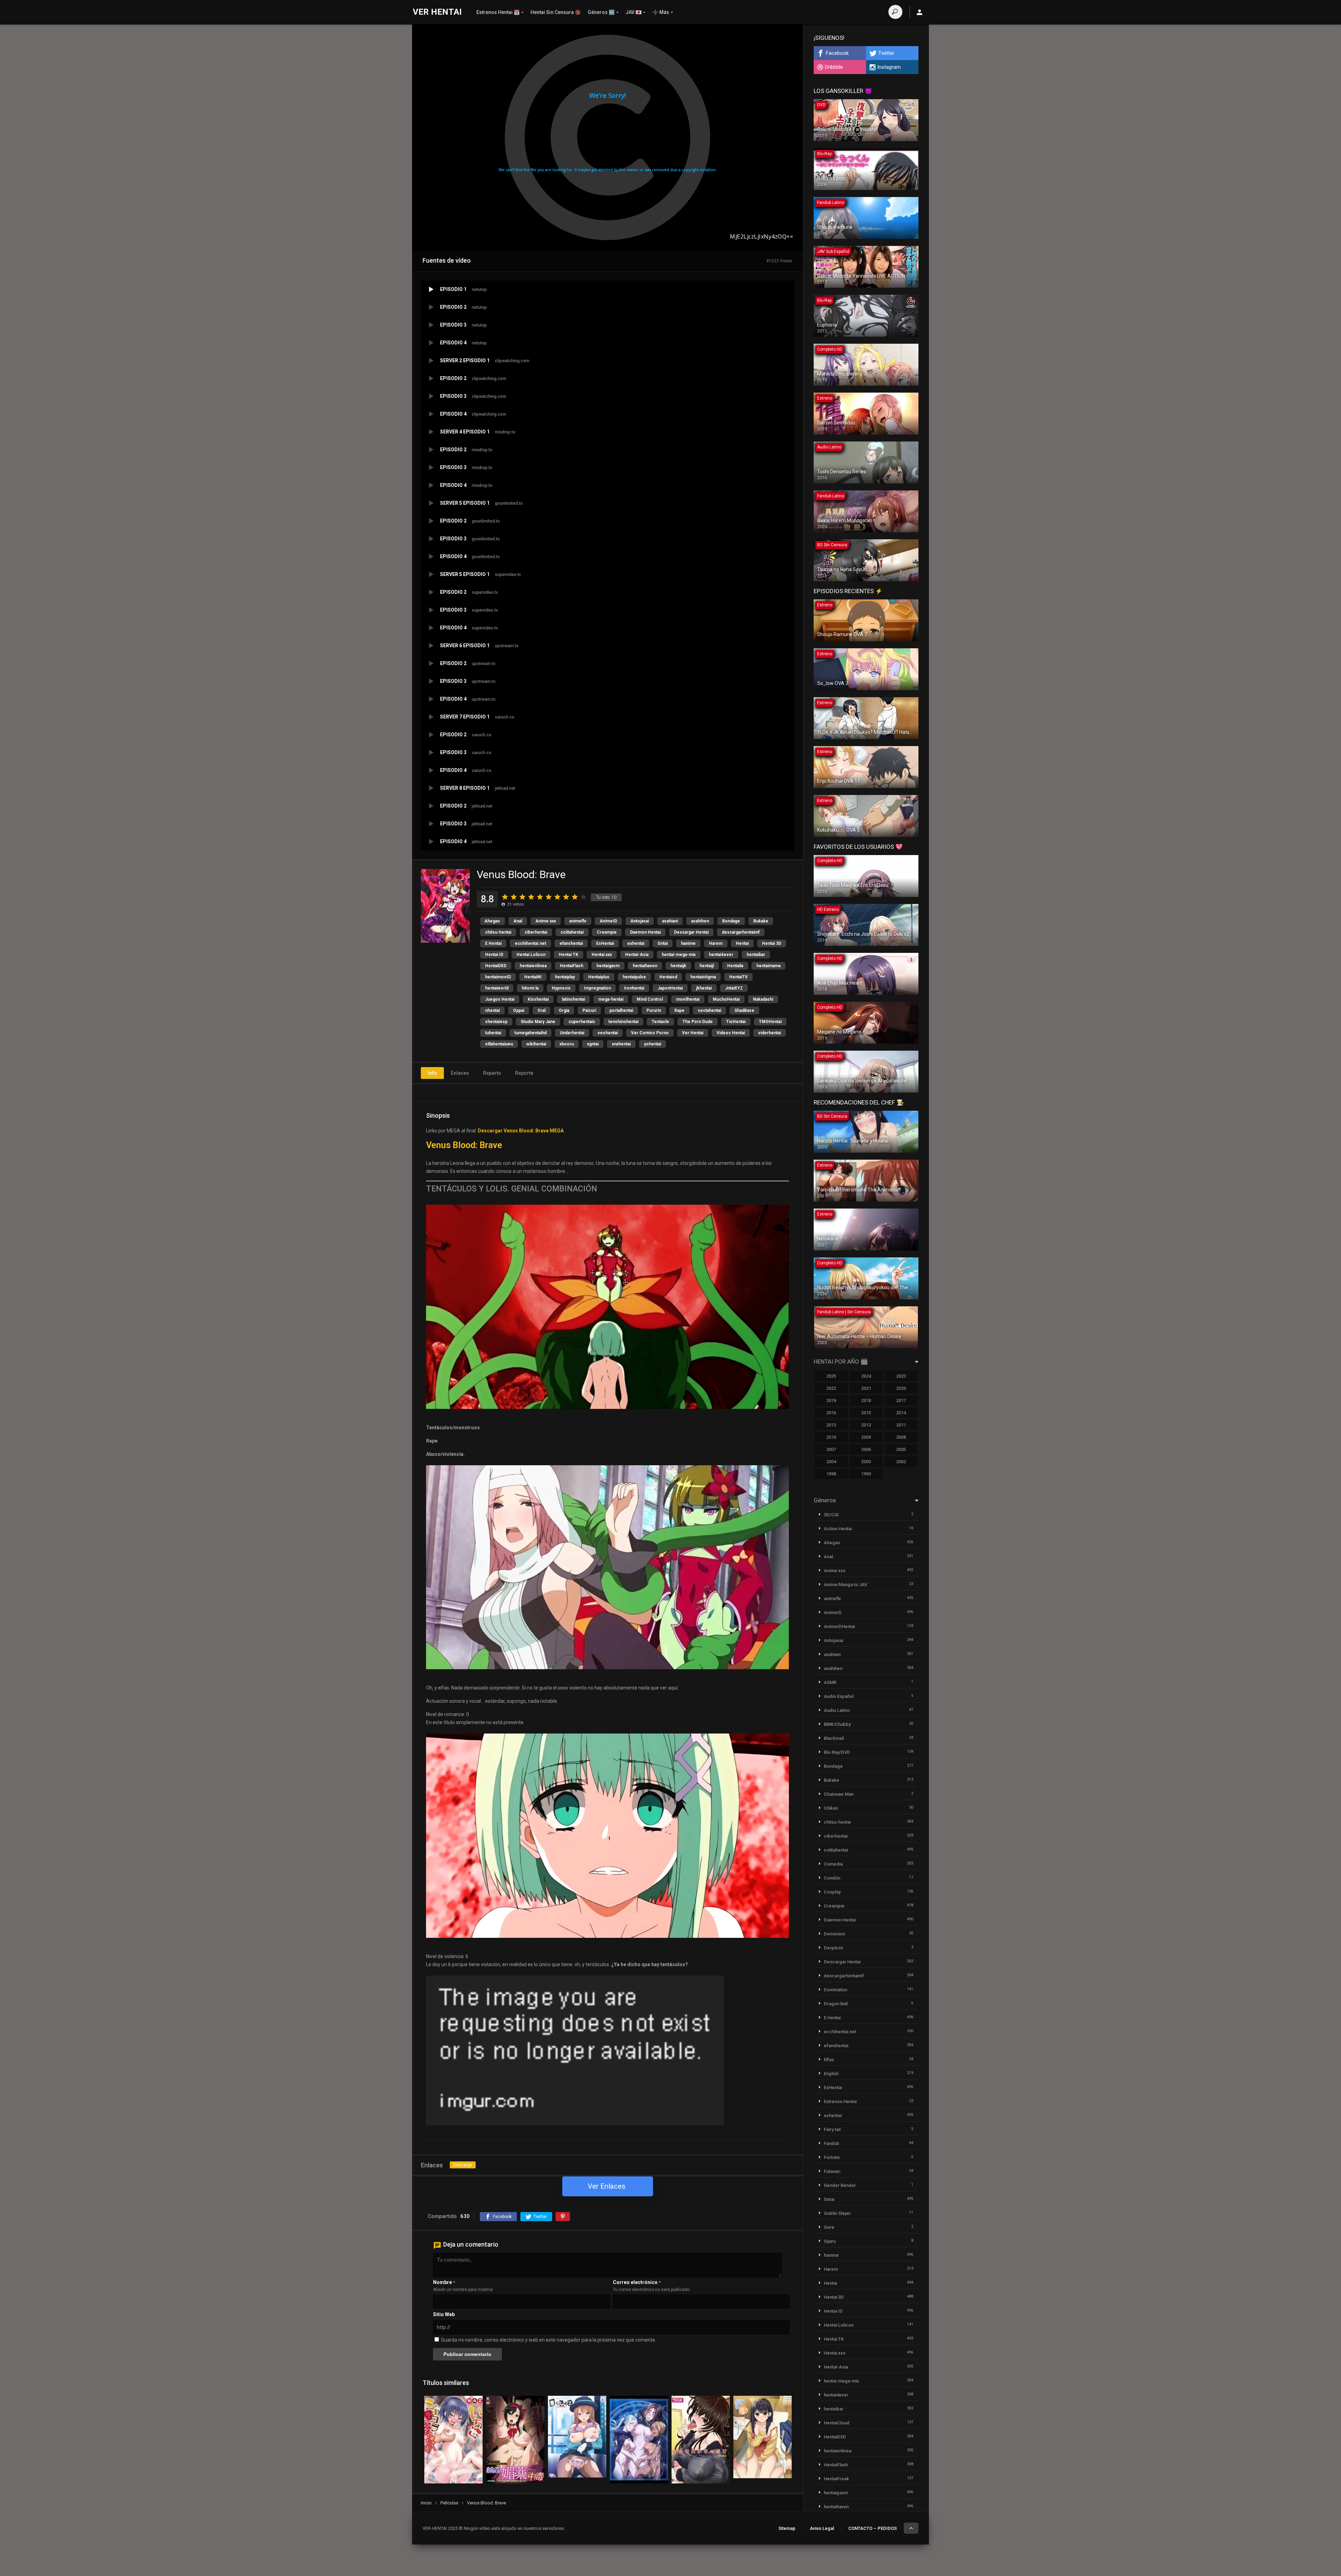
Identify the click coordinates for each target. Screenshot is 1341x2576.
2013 (831, 1425)
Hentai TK (569, 955)
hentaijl (707, 966)
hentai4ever (721, 955)
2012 (866, 1425)
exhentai (636, 943)
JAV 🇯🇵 (633, 12)
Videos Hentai (731, 1033)
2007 (831, 1449)
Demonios (834, 1934)
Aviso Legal (822, 2528)
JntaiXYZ (734, 988)
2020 (901, 1388)
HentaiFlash (571, 966)
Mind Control (650, 999)
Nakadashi (763, 999)
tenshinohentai (623, 1022)
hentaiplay (565, 977)
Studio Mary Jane (538, 1022)
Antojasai (640, 921)
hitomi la (530, 988)
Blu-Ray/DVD (837, 1752)
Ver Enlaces (607, 2186)
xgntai (593, 1044)
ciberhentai (536, 932)
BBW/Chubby (837, 1724)
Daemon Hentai (645, 932)
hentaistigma (703, 977)
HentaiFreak (836, 2479)
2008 (901, 1437)
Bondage (731, 921)
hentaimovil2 (498, 977)
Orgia (564, 1010)
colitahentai (572, 932)
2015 (866, 1413)
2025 (831, 1376)
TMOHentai (770, 1022)
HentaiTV (738, 977)
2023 (901, 1376)
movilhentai (688, 999)
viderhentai (770, 1033)
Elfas (829, 2060)
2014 (901, 1413)
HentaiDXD (496, 966)
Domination (836, 1990)
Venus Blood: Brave (464, 1145)
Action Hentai (838, 1529)
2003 (866, 1462)
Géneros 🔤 (601, 12)
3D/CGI (831, 1515)
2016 (831, 1413)
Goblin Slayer (837, 2213)
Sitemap (787, 2528)
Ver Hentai (693, 1033)
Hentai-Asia (637, 955)
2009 (866, 1437)
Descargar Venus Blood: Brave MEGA (521, 1131)
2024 (866, 1376)
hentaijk (678, 966)
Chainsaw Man (839, 1794)
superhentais (582, 1022)
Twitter (886, 53)
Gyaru (830, 2241)
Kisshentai (538, 999)
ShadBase (744, 1010)
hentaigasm (608, 966)
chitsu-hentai (498, 932)
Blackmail (834, 1738)
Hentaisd (668, 977)
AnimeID (608, 921)
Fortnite (832, 2157)
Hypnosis (561, 988)
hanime (688, 943)
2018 (866, 1400)
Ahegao (492, 921)
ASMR (830, 1682)
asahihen (700, 921)
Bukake (761, 921)
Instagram (889, 67)
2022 (831, 1388)
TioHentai (736, 1022)
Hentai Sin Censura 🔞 (556, 12)
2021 (866, 1388)
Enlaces (460, 1073)
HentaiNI (533, 977)
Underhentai (572, 1033)
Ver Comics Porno (650, 1033)
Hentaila (735, 966)
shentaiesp (496, 1022)
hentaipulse (634, 977)
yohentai (653, 1044)
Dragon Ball (836, 2004)
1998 (831, 1474)
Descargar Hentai (691, 932)
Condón (832, 1878)
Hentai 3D (772, 943)
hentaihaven (645, 966)
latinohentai (573, 999)
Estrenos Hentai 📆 (498, 12)
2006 (866, 1449)
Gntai (663, 943)
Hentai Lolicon (531, 955)
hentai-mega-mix (679, 955)
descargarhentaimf (741, 932)
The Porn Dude (698, 1022)
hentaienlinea (533, 966)
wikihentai (536, 1044)
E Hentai (493, 943)
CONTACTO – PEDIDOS (873, 2528)
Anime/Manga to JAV (845, 1585)
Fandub (831, 2143)
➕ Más (661, 12)
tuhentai (493, 1033)
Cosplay (832, 1892)
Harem (716, 943)
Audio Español (839, 1696)
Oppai (519, 1010)
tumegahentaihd (530, 1033)
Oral (541, 1010)
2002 (901, 1462)
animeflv (578, 921)
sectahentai (709, 1010)
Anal (518, 921)
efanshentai (571, 943)
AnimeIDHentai (839, 1626)
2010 (831, 1437)
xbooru (567, 1044)
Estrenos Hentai (840, 2101)
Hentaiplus (599, 977)
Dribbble (834, 67)
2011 (901, 1425)
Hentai (742, 943)
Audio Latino (837, 1710)
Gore (829, 2227)
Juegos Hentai (500, 999)
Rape (679, 1010)
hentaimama (768, 966)
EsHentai (605, 943)
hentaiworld (497, 988)
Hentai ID (494, 955)
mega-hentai (611, 999)
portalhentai (621, 1010)
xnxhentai (621, 1044)
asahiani (670, 921)
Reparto (492, 1073)
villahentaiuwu (499, 1044)
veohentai (608, 1033)
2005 (901, 1449)
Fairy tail (832, 2129)
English (831, 2074)
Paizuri (589, 1010)
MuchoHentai (726, 999)
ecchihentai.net (530, 943)
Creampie (607, 932)
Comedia (833, 1864)
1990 (866, 1474)
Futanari (832, 2171)
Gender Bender (840, 2185)
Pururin (654, 1010)
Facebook (837, 53)
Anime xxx (546, 921)
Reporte (524, 1073)
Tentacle (660, 1022)
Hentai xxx (602, 955)
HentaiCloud (837, 2423)
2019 (831, 1400)
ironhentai (634, 988)
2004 (831, 1462)
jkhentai (704, 988)
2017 (901, 1400)
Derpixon (833, 1948)
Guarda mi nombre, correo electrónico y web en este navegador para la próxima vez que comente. (549, 2340)
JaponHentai (670, 988)
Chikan (831, 1808)
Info (432, 1073)
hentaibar (756, 955)
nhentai (492, 1010)
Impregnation (597, 988)
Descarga (463, 2165)
